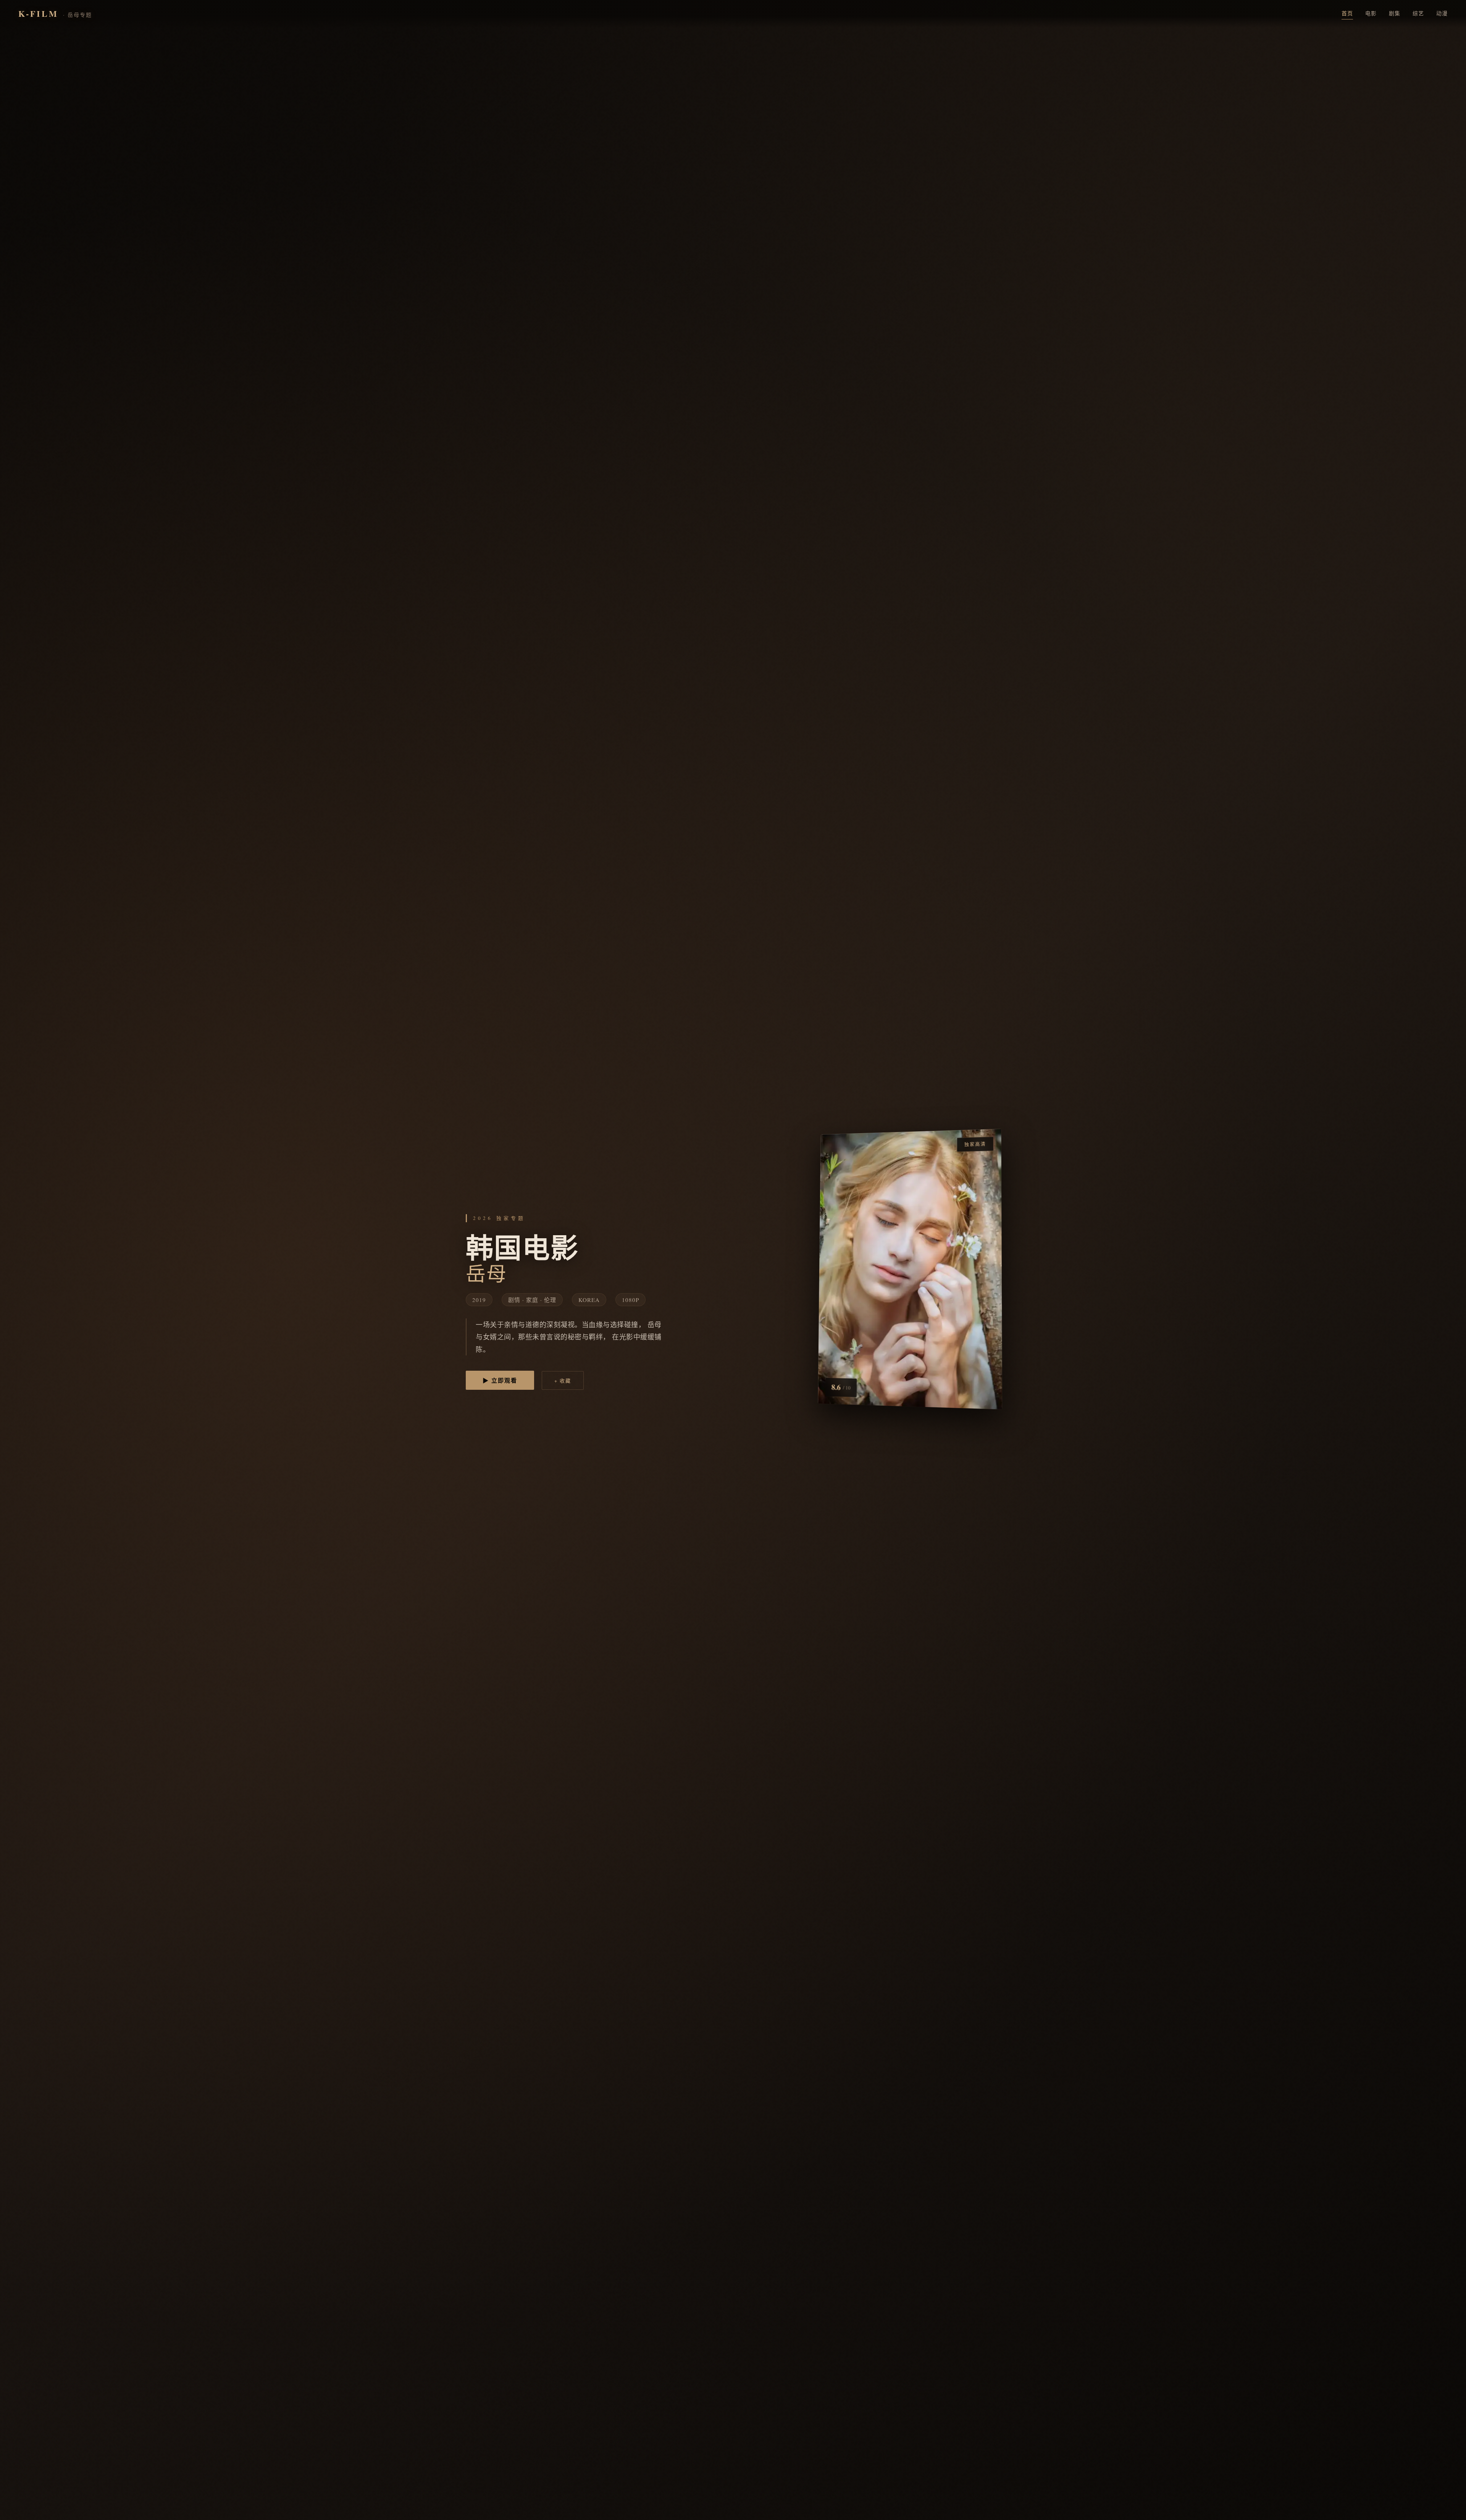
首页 (1347, 13)
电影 (1371, 13)
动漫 (1442, 13)
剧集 (1395, 13)
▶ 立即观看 (500, 1380)
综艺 (1418, 13)
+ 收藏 (563, 1381)
